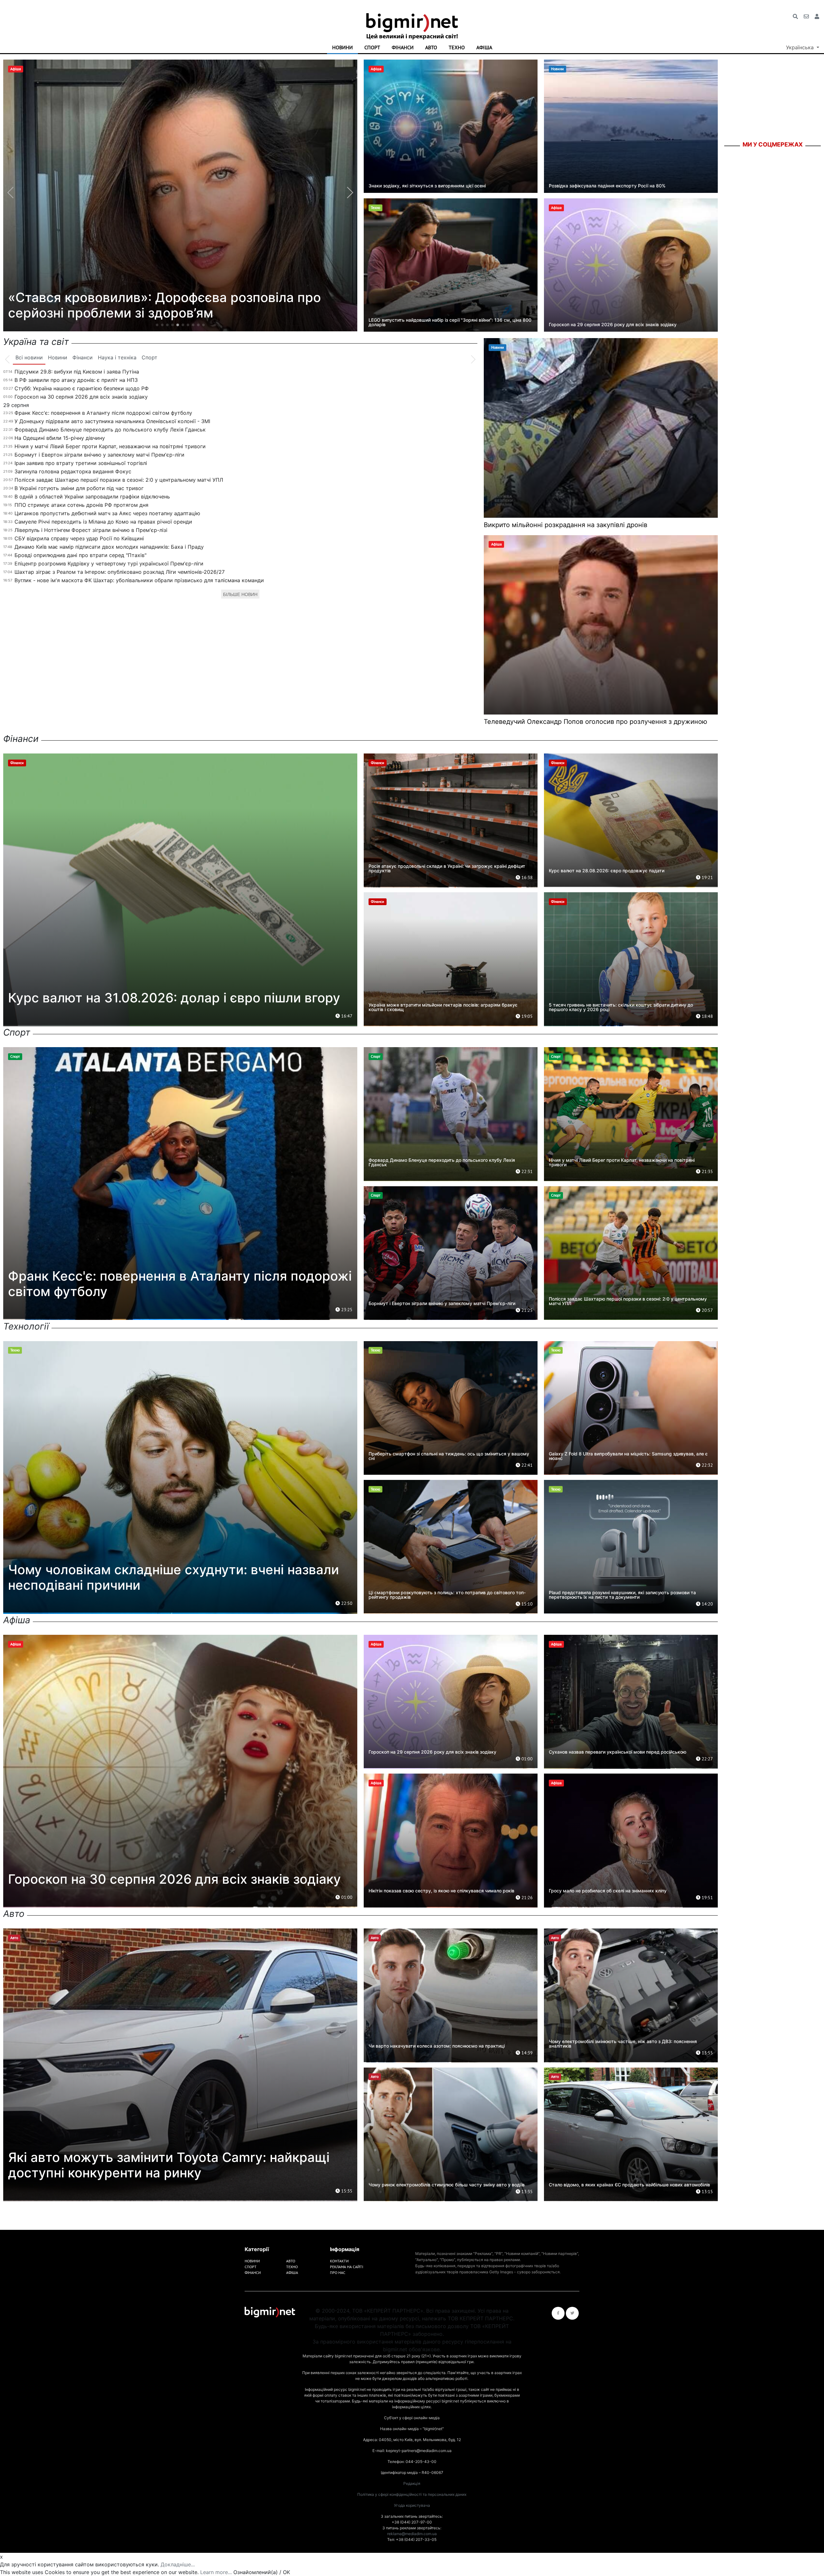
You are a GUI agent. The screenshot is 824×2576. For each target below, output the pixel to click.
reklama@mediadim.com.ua (412, 2534)
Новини (342, 47)
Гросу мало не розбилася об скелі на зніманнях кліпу (608, 1891)
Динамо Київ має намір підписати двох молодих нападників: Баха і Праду (109, 547)
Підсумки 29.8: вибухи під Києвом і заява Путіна (77, 372)
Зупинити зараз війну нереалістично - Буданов (158, 313)
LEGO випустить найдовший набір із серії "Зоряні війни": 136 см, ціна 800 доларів (450, 322)
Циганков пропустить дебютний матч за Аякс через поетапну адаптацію (107, 513)
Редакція (412, 2483)
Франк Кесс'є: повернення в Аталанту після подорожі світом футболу (103, 413)
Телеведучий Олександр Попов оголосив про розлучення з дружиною (595, 722)
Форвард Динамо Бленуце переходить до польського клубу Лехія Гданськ (110, 430)
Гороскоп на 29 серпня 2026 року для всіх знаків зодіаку (613, 324)
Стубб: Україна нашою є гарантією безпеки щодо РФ (82, 388)
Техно (457, 47)
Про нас (338, 2273)
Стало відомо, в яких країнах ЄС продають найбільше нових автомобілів (629, 2185)
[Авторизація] (817, 16)
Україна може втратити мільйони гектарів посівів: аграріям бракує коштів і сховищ (443, 1007)
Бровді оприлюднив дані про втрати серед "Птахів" (80, 555)
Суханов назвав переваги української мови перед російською (618, 1752)
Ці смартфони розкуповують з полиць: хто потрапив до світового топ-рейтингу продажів (447, 1595)
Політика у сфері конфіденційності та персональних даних (412, 2494)
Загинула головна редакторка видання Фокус (73, 471)
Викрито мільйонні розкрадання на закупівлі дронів (566, 525)
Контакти (339, 2261)
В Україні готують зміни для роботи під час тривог (79, 488)
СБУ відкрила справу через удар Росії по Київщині (79, 538)
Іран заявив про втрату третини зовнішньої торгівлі (81, 463)
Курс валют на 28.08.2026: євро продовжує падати (607, 871)
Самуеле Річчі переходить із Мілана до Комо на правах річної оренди (103, 522)
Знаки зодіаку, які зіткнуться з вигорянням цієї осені (427, 186)
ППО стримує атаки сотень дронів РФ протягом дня (81, 505)
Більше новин (240, 594)
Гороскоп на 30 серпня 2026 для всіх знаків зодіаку (81, 397)
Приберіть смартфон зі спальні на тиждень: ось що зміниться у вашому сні (449, 1456)
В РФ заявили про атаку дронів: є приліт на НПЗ (76, 380)
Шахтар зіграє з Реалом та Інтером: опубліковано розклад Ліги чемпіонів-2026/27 (120, 572)
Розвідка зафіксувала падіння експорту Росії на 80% (607, 186)
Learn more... (216, 2572)
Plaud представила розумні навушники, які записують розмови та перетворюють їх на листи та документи (622, 1595)
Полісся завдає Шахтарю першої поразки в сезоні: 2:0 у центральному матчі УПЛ (119, 480)
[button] (157, 325)
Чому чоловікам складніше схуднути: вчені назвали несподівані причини (173, 1577)
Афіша (484, 47)
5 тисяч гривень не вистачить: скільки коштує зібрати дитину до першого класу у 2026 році (621, 1007)
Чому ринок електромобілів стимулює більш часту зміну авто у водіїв (447, 2185)
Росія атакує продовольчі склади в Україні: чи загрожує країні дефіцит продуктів (447, 868)
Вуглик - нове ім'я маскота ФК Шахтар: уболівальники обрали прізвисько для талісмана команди (139, 580)
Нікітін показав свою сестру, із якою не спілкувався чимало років (441, 1891)
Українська (801, 47)
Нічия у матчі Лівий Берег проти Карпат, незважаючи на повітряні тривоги (110, 446)
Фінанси (403, 47)
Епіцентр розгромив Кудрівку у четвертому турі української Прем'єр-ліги (109, 563)
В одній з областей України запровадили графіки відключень (92, 497)
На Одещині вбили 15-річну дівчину (60, 438)
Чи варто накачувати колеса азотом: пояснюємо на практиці (437, 2046)
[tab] (29, 358)
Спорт (372, 47)
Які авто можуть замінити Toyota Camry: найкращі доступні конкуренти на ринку (169, 2165)
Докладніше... (178, 2564)
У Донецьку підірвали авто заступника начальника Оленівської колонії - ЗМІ (112, 421)
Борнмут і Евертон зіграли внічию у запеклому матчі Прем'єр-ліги (99, 455)
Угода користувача (412, 2505)
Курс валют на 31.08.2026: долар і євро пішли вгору (174, 998)
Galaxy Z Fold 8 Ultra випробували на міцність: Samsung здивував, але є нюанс (628, 1456)
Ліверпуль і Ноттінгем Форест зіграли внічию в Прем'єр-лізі (91, 530)
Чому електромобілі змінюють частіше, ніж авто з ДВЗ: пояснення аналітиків (623, 2044)
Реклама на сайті (346, 2267)
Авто (431, 47)
